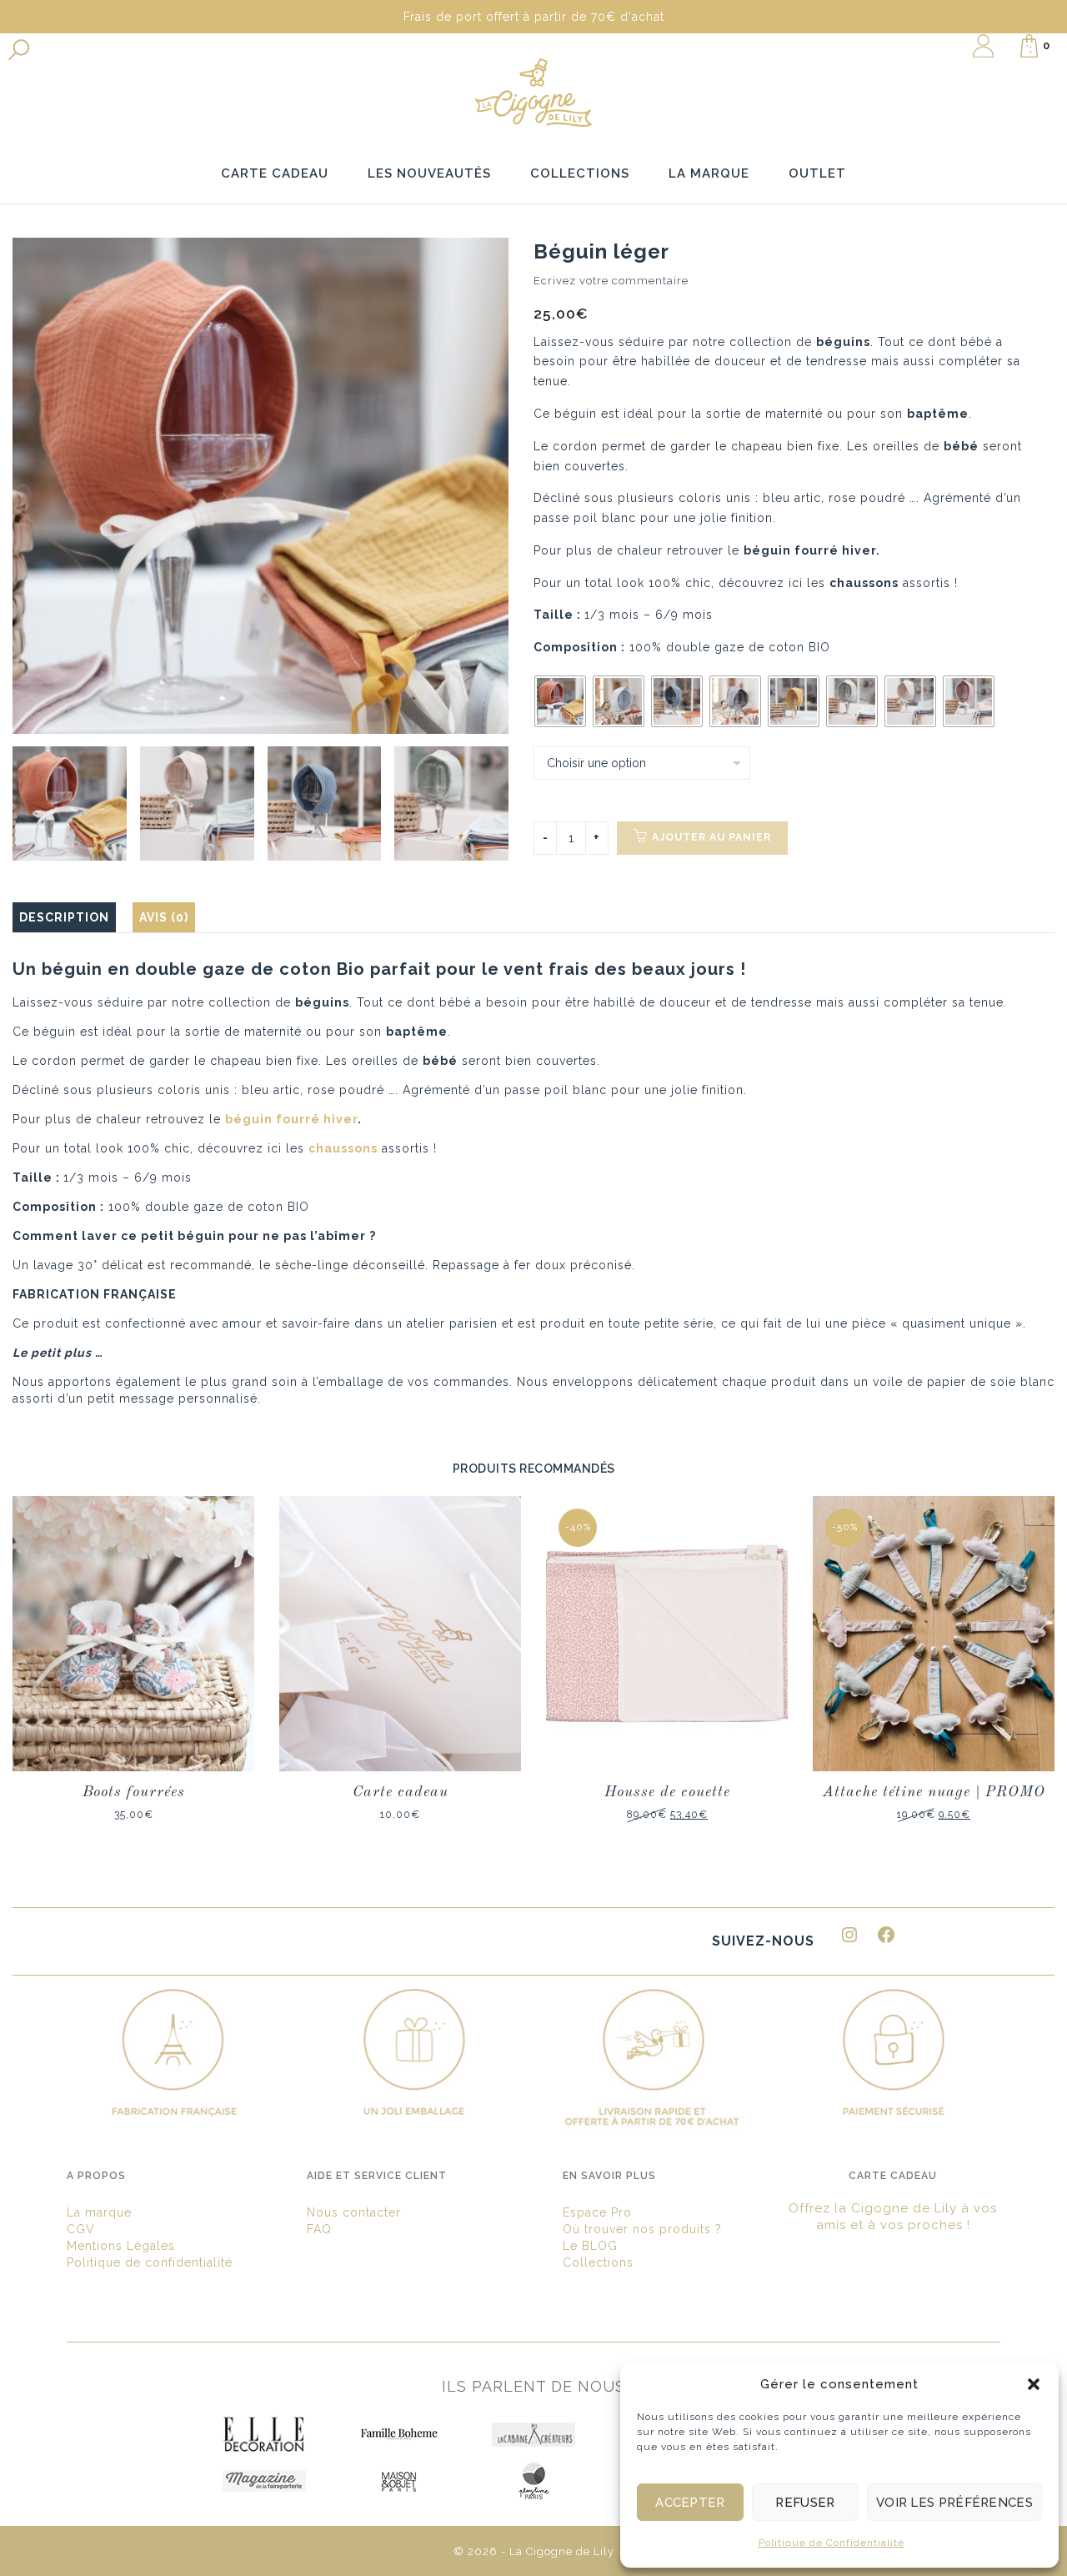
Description (64, 917)
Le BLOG (590, 2246)
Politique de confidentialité (150, 2262)
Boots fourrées (134, 1792)
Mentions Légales (121, 2246)
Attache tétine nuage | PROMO (934, 1792)
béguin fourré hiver (810, 550)
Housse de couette (667, 1792)
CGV (81, 2229)
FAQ (319, 2229)
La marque (99, 2212)
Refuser (805, 2503)
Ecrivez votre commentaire (611, 281)
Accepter (690, 2503)
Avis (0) (164, 917)
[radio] (560, 701)
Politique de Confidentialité (832, 2543)
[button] (1034, 2384)
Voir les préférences (954, 2503)
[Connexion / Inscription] (983, 46)
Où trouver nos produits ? (642, 2229)
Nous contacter (354, 2212)
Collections (598, 2262)
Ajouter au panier (711, 837)
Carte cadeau (401, 1792)
